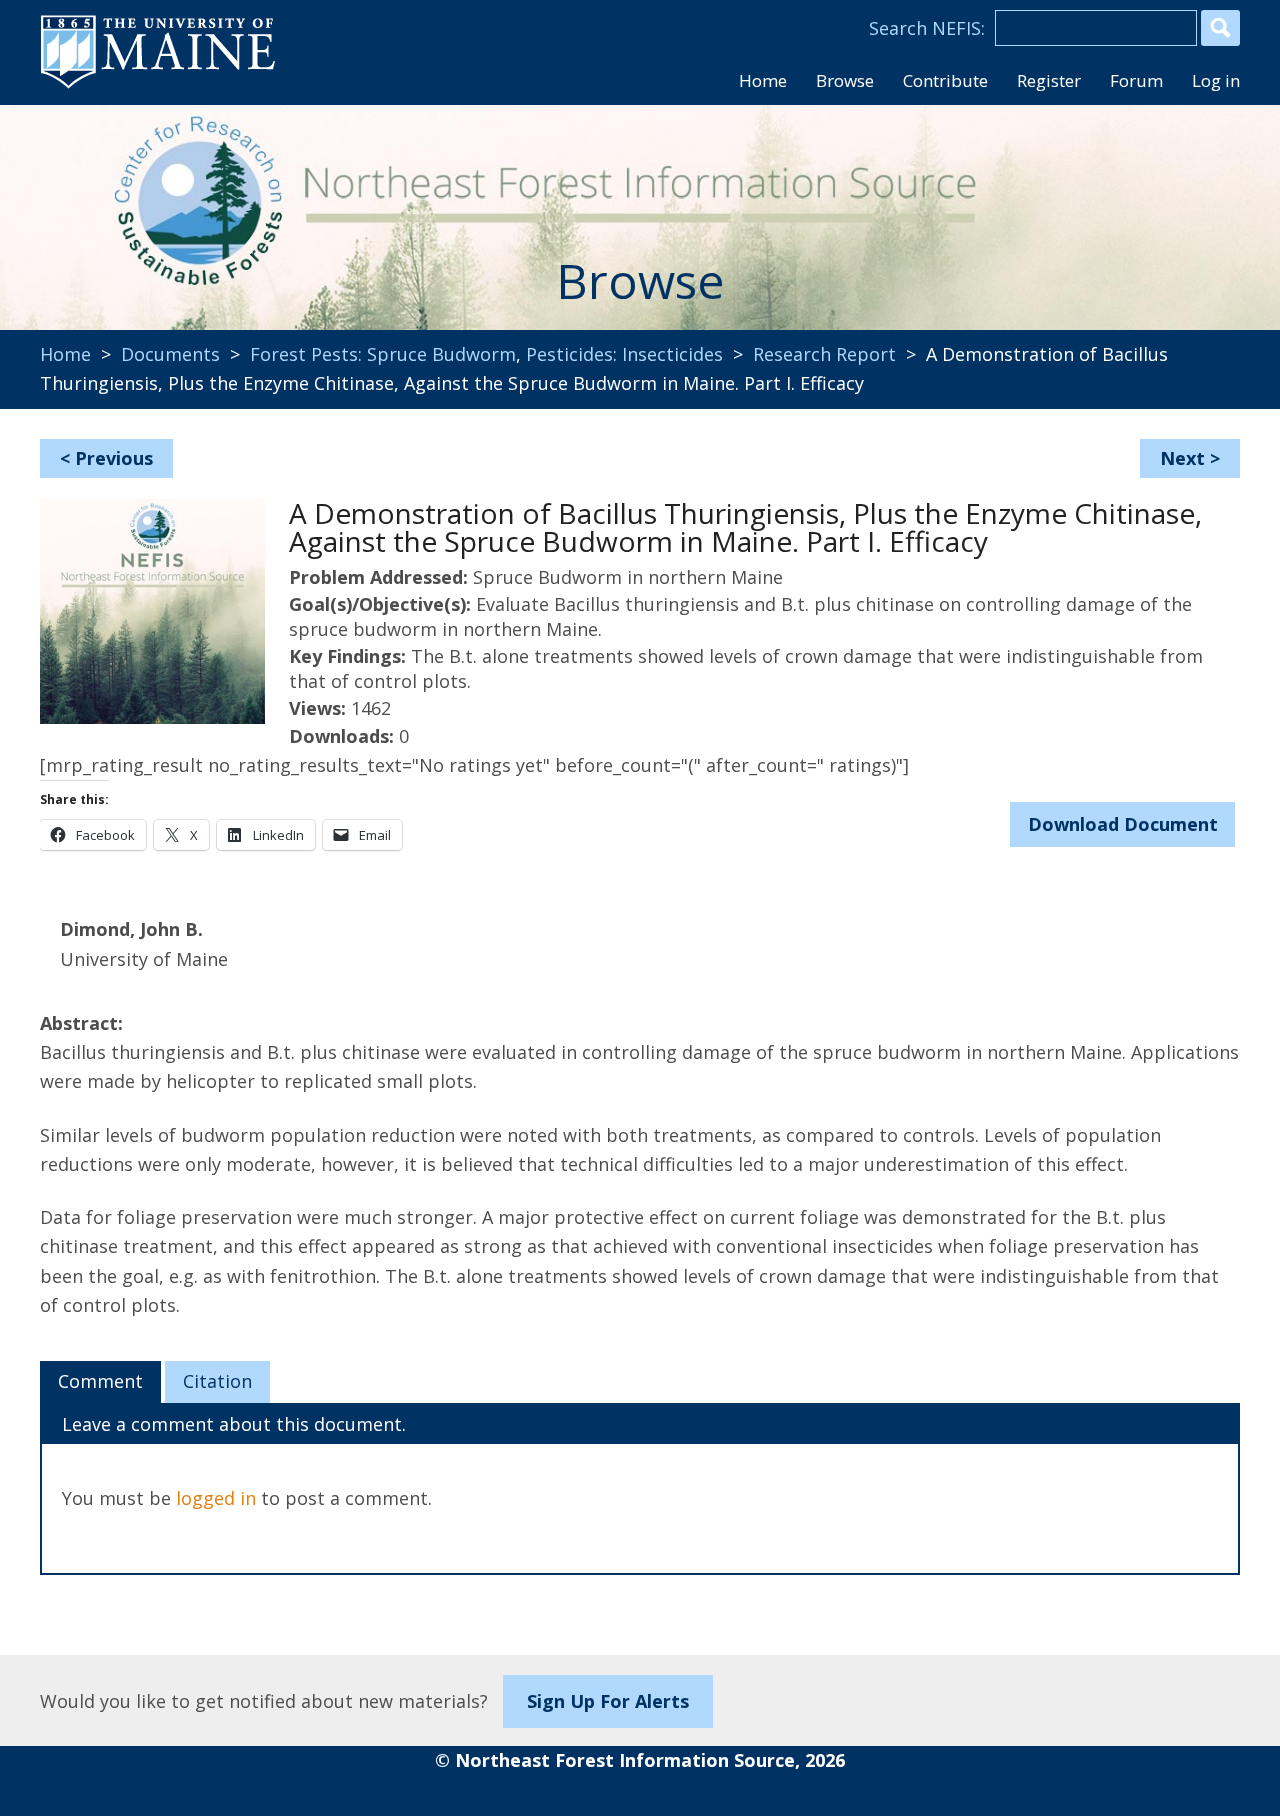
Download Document (1123, 824)
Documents (170, 354)
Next (1182, 458)
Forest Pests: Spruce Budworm (383, 354)
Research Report (824, 354)
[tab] (100, 1382)
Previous (114, 458)
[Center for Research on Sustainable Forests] (176, 205)
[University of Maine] (158, 86)
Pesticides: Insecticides (624, 354)
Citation (217, 1381)
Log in (1216, 80)
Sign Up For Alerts (608, 1701)
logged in (216, 1498)
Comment (100, 1381)
